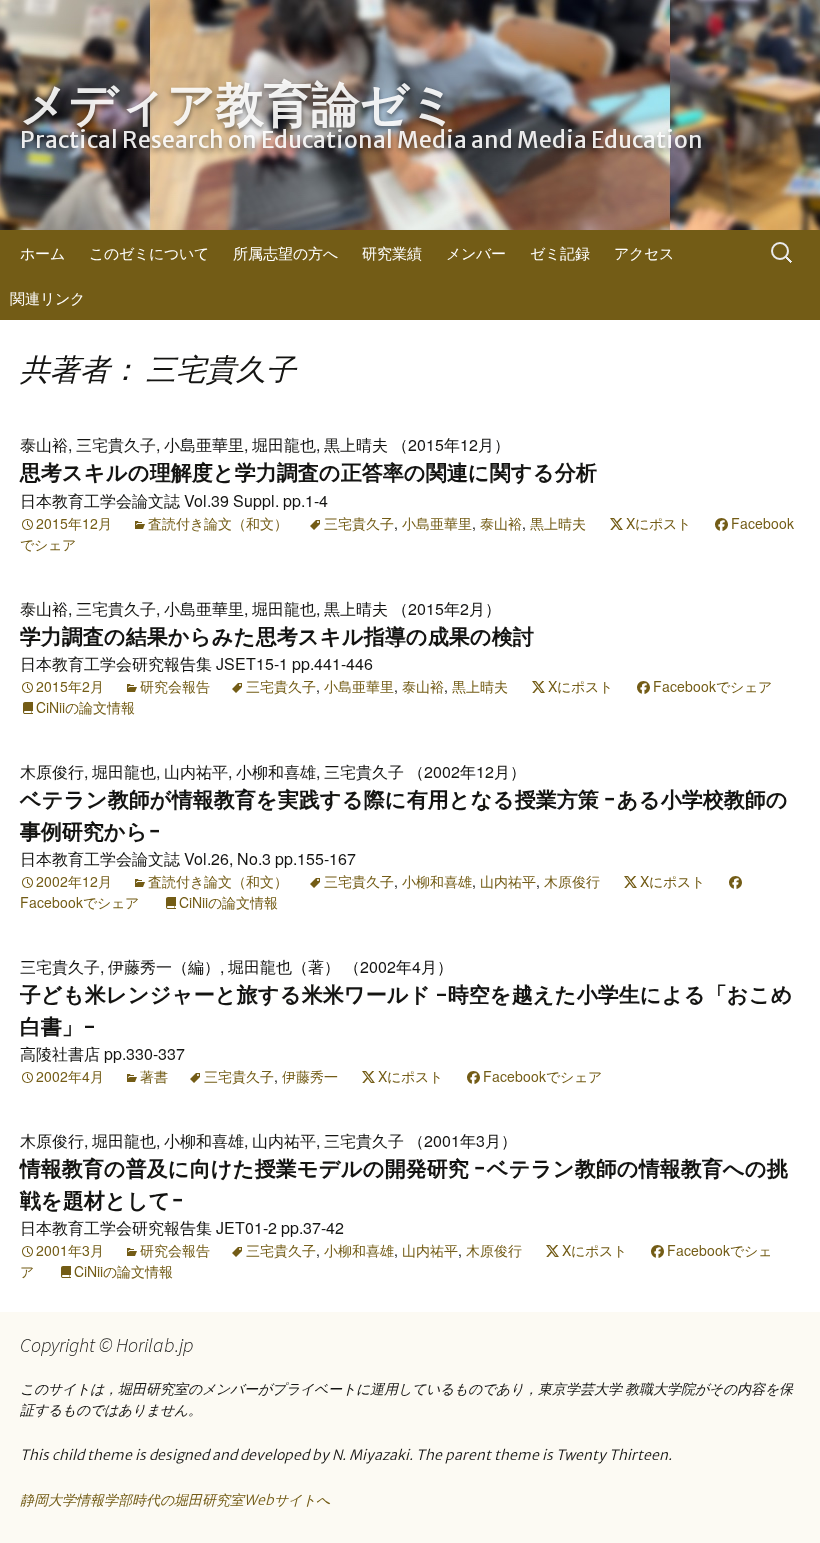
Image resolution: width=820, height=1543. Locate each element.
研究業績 (392, 252)
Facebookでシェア (712, 686)
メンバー (476, 252)
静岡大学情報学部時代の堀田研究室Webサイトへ (175, 1500)
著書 (154, 1076)
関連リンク (47, 297)
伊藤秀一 (310, 1076)
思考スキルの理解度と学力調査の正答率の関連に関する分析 (308, 472)
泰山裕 (501, 523)
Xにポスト (658, 523)
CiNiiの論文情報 (85, 707)
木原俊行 (572, 881)
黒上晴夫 (558, 523)
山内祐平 (508, 881)
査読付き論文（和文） (218, 523)
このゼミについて (149, 252)
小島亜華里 (437, 523)
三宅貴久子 (359, 523)
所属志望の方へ (285, 252)
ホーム (42, 252)
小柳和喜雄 (437, 881)
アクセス (644, 252)
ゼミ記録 (560, 252)
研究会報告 (175, 686)
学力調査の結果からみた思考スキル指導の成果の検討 (277, 636)
